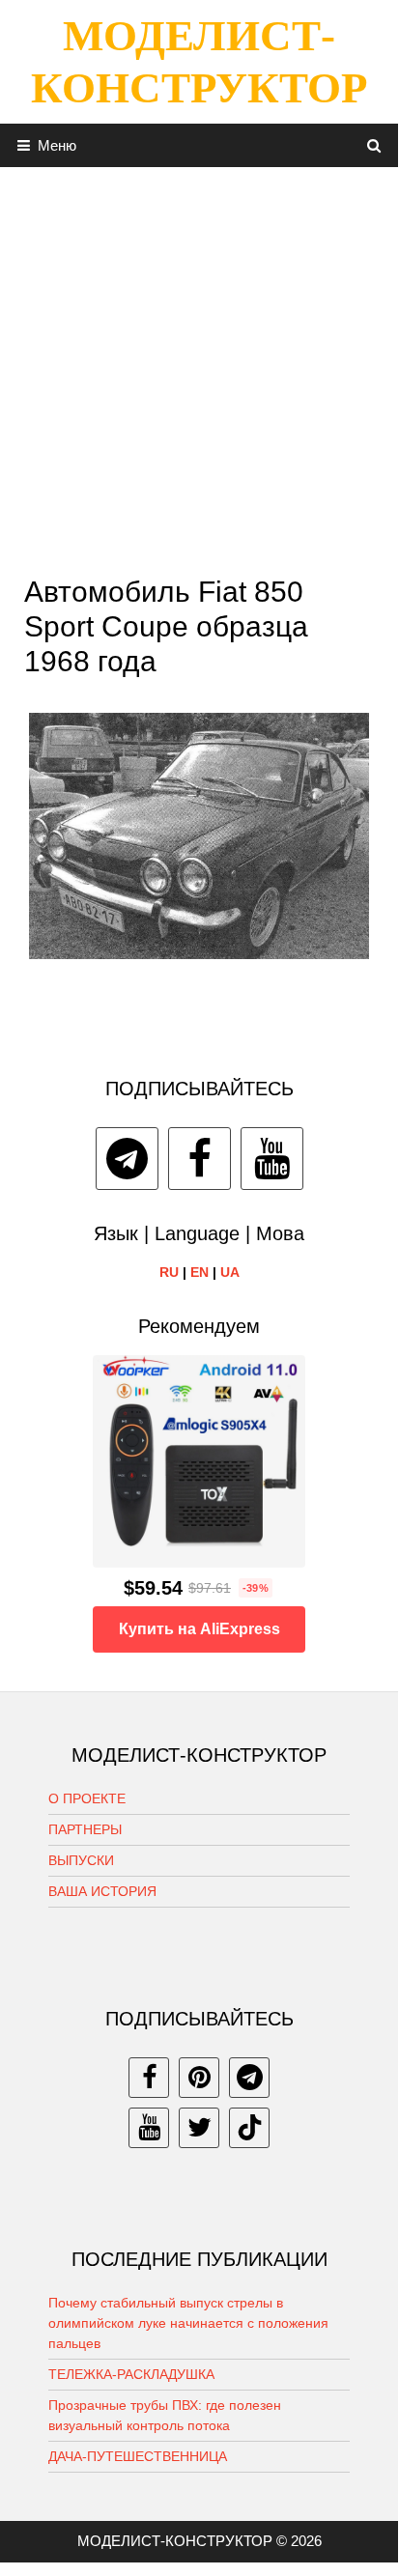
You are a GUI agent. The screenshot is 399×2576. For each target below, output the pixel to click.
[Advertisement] (199, 366)
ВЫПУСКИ (81, 1860)
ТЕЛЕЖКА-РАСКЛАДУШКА (131, 2374)
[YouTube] (272, 1159)
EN (199, 1272)
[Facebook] (199, 1159)
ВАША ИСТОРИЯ (102, 1891)
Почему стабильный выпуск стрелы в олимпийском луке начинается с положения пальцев (188, 2323)
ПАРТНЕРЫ (85, 1829)
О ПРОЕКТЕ (87, 1798)
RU (169, 1272)
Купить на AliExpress (199, 1629)
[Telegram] (127, 1159)
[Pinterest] (199, 2078)
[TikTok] (249, 2128)
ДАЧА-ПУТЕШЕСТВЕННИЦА (138, 2456)
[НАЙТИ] (374, 145)
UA (230, 1272)
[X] (199, 2128)
